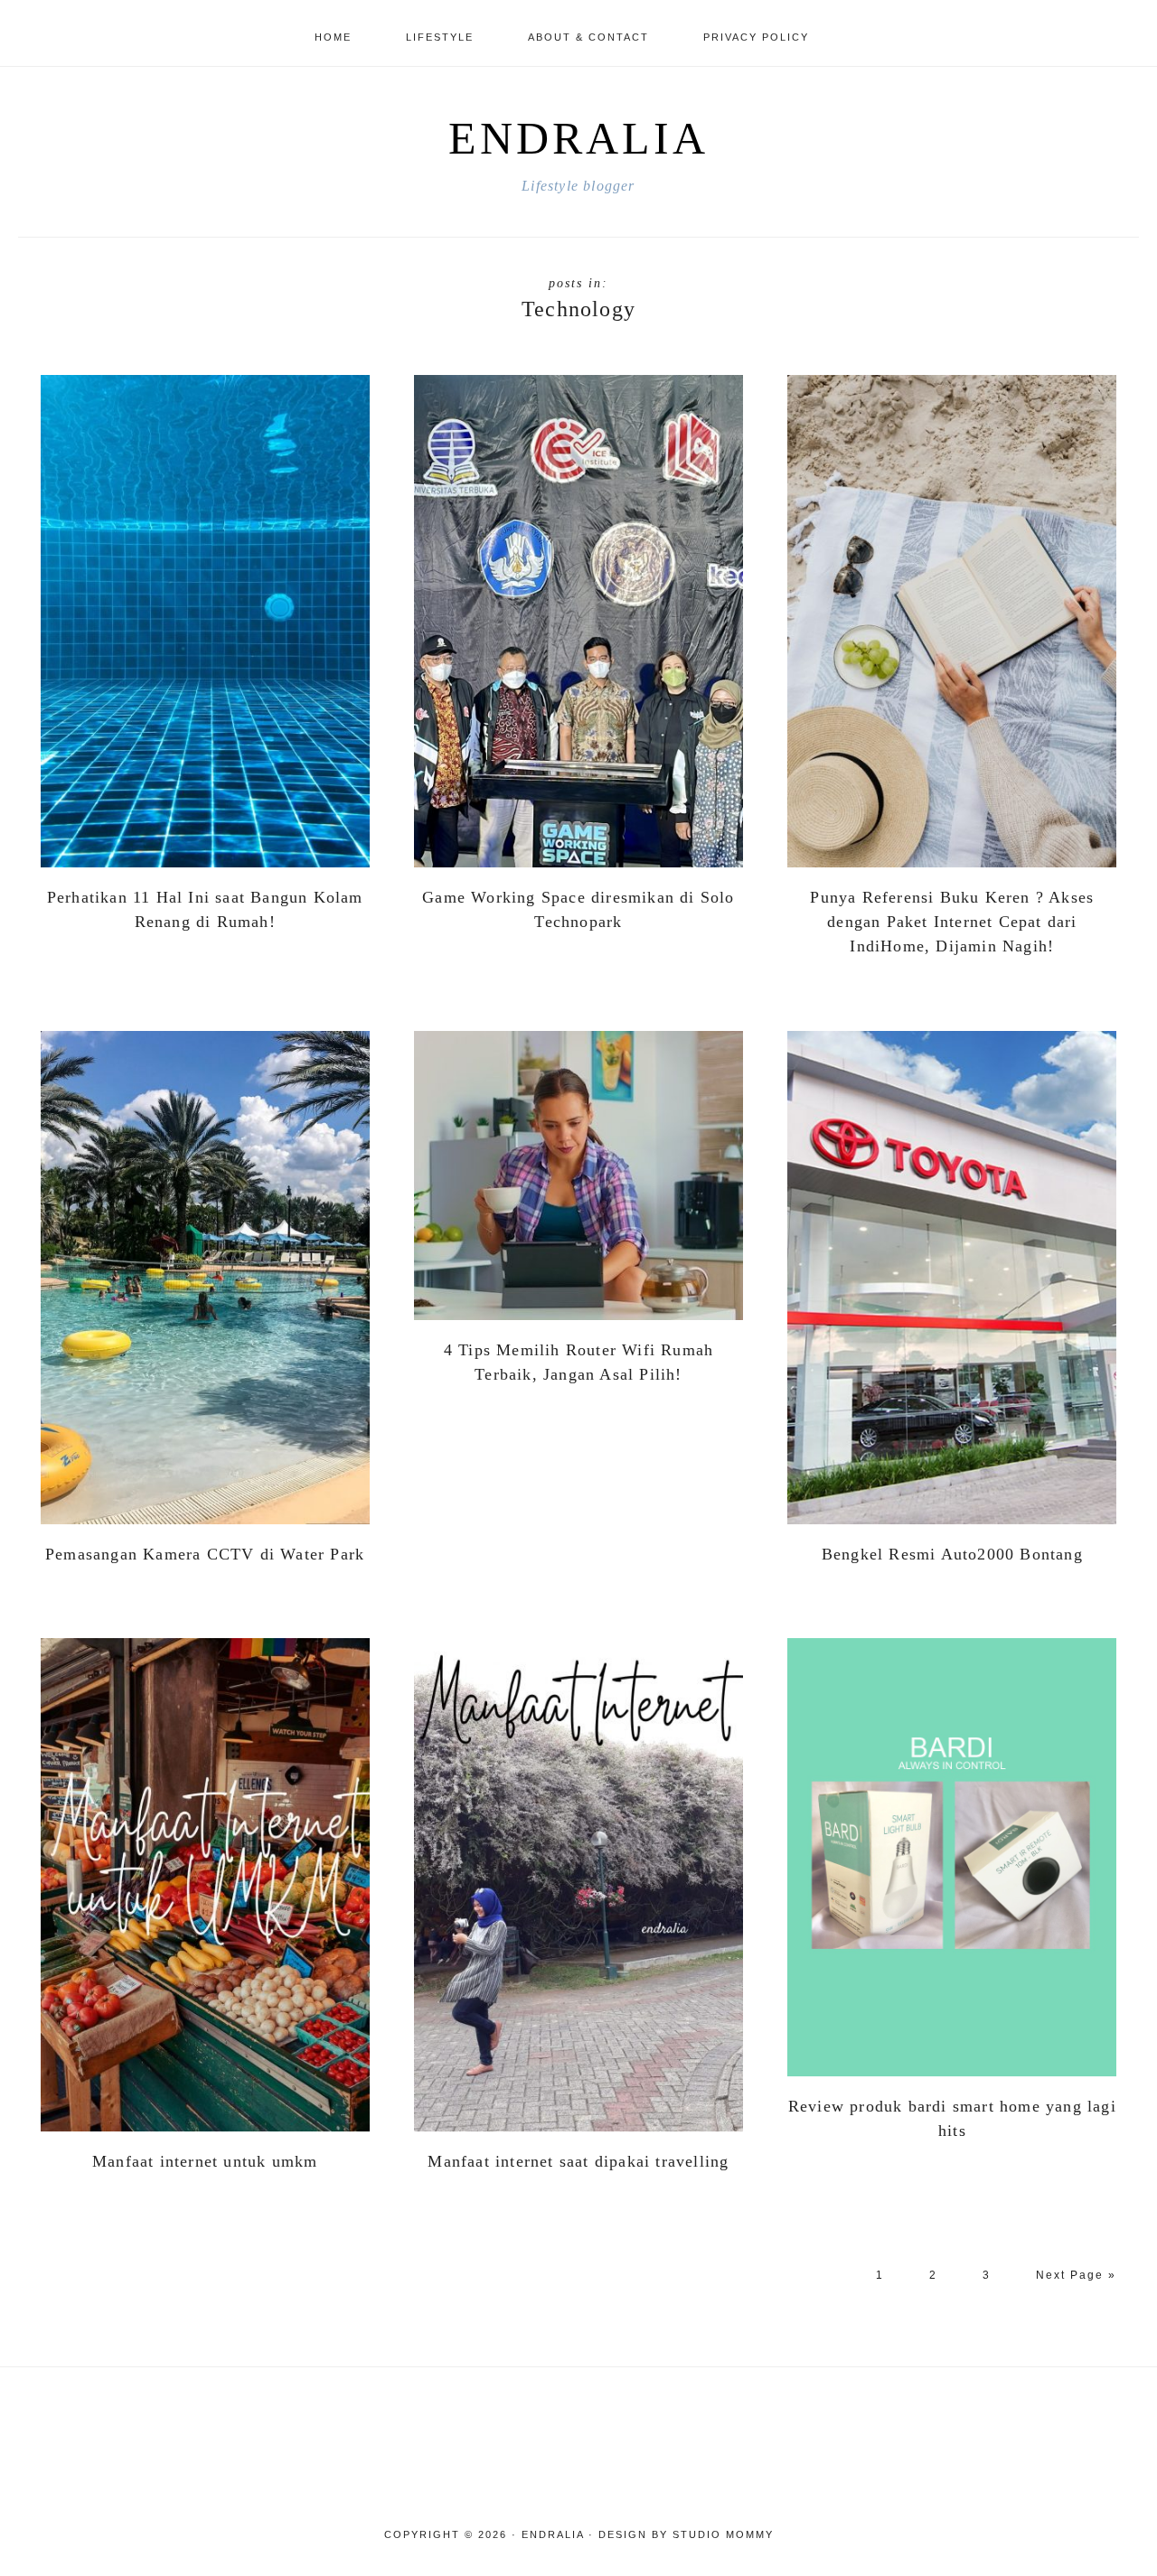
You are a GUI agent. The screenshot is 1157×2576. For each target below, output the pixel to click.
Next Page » (1076, 2284)
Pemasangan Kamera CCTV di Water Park (205, 1554)
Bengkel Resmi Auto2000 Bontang (952, 1554)
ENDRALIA (578, 138)
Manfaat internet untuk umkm (205, 2161)
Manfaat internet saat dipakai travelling (578, 2161)
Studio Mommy (723, 2534)
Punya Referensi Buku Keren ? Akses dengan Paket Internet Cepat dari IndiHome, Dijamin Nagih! (952, 922)
